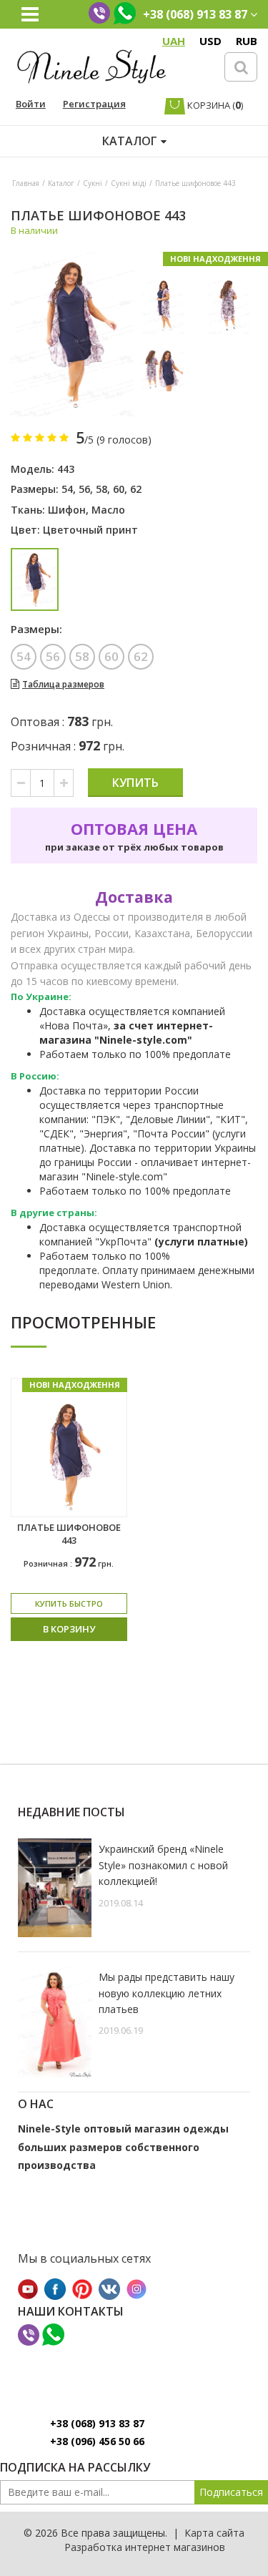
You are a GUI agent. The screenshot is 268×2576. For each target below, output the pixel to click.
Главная (26, 183)
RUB (247, 41)
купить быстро (69, 1603)
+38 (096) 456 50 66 (97, 2441)
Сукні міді (129, 183)
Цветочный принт (90, 530)
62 (136, 489)
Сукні (93, 183)
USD (210, 41)
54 (67, 489)
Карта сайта (214, 2533)
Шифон (67, 510)
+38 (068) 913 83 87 (97, 2423)
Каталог (61, 183)
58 (101, 489)
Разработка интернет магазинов (145, 2547)
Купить (135, 783)
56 (84, 489)
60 (119, 489)
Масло (108, 510)
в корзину (69, 1629)
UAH (174, 41)
